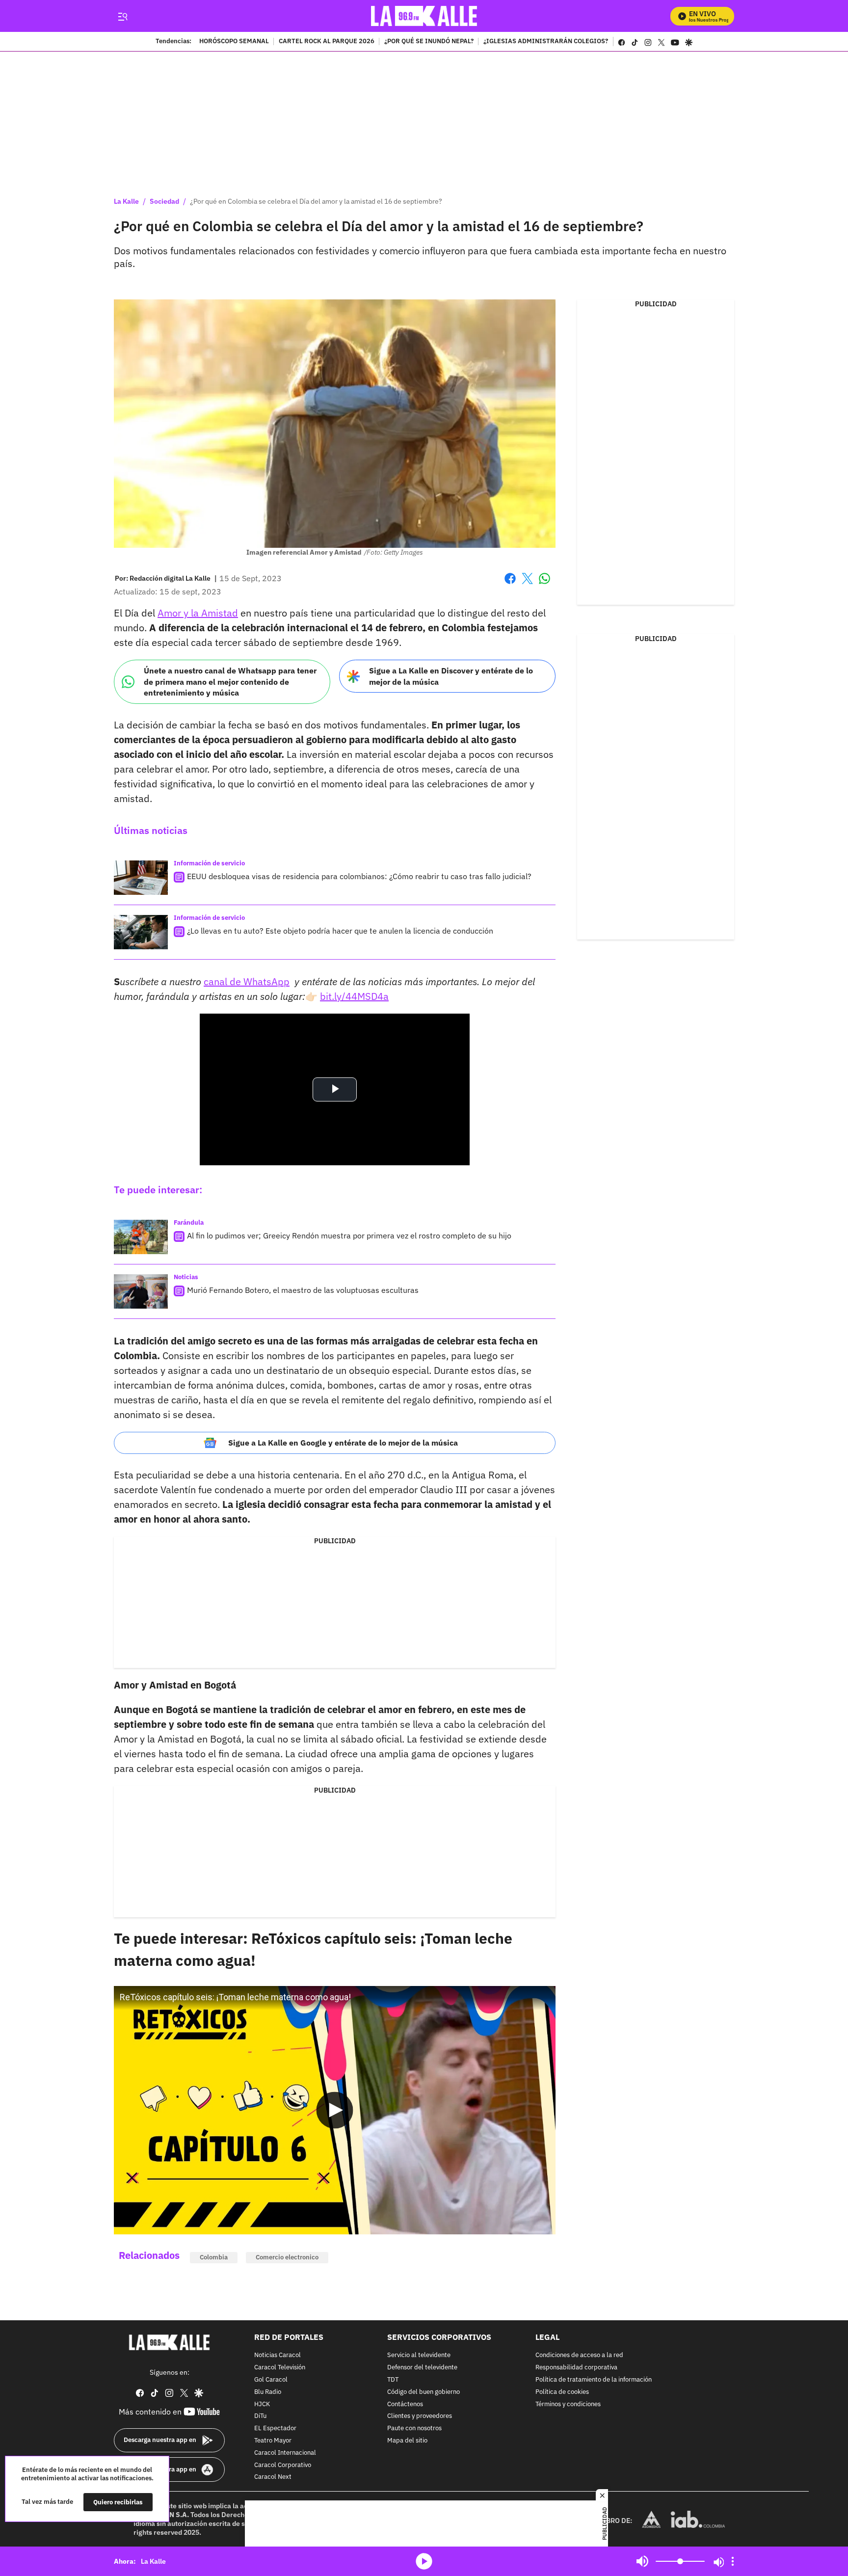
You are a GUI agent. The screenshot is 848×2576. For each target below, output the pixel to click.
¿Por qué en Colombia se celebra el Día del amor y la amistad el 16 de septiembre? (316, 201)
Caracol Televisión (280, 2368)
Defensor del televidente (422, 2368)
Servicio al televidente (419, 2355)
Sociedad (164, 201)
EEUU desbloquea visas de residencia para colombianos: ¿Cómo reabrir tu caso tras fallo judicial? (359, 876)
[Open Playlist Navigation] (733, 2561)
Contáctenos (405, 2404)
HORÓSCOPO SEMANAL (234, 42)
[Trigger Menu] (122, 16)
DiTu (260, 2416)
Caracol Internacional (285, 2453)
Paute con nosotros (414, 2428)
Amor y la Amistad (198, 613)
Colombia (214, 2257)
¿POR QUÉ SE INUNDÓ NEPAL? (429, 42)
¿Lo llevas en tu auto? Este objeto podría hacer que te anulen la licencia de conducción (340, 931)
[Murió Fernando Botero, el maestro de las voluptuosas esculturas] (141, 1291)
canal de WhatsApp (247, 981)
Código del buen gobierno (424, 2392)
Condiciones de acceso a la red (579, 2355)
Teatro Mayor (273, 2441)
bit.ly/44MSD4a (354, 996)
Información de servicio (209, 863)
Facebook (510, 584)
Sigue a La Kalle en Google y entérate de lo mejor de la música (343, 1443)
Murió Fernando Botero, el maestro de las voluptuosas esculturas (303, 1290)
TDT (393, 2380)
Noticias (186, 1277)
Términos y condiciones (568, 2404)
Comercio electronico (287, 2257)
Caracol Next (273, 2477)
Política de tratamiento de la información (594, 2380)
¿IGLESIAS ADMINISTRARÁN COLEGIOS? (546, 42)
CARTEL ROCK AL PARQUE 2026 (327, 42)
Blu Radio (268, 2392)
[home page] (424, 16)
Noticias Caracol (278, 2355)
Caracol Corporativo (283, 2465)
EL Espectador (275, 2428)
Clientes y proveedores (420, 2416)
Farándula (189, 1222)
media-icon (424, 2561)
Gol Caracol (271, 2380)
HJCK (262, 2404)
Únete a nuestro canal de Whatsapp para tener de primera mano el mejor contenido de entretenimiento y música (230, 682)
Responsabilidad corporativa (576, 2368)
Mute (642, 2561)
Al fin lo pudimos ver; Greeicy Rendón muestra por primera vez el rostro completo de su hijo (349, 1235)
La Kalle (126, 201)
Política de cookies (562, 2392)
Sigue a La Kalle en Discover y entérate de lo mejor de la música (451, 676)
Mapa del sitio (407, 2441)
